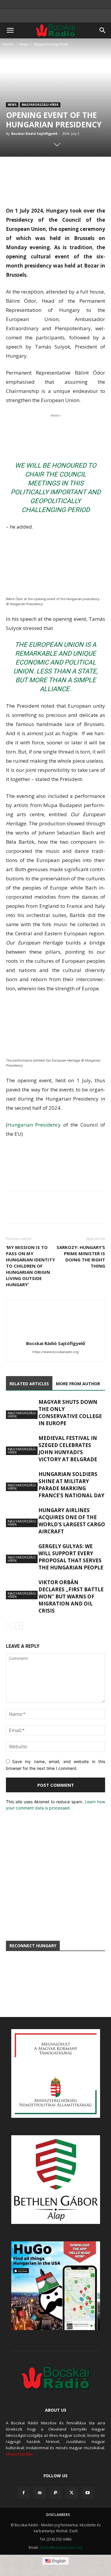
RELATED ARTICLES (29, 1384)
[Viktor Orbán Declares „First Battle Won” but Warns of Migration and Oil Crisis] (21, 1589)
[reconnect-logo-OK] (55, 1982)
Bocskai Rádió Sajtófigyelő (34, 133)
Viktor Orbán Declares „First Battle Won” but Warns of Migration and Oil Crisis (71, 1596)
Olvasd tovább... (20, 2454)
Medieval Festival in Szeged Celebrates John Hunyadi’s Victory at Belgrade (68, 1449)
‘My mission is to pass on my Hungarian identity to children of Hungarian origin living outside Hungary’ (30, 1266)
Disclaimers (58, 2515)
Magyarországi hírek (51, 44)
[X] (72, 2493)
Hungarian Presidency (34, 1125)
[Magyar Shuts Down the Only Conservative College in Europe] (21, 1409)
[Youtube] (88, 2493)
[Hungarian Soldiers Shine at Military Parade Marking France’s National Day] (21, 1481)
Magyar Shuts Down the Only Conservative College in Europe (70, 1413)
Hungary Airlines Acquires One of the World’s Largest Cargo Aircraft (72, 1521)
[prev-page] (10, 1626)
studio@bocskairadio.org (61, 2547)
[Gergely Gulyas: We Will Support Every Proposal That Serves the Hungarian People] (21, 1553)
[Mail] (40, 2493)
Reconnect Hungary (33, 1946)
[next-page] (19, 1626)
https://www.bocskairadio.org (55, 1352)
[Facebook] (24, 2493)
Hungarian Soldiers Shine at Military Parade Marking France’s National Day (71, 1485)
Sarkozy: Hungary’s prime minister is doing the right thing (81, 1257)
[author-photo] (56, 1335)
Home (8, 44)
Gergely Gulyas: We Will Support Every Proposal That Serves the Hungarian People (71, 1557)
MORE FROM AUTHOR (78, 1384)
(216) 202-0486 (59, 2539)
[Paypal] (56, 2493)
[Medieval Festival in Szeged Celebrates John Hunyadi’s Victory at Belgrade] (21, 1445)
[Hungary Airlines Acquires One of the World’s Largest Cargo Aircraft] (21, 1517)
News (24, 44)
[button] (10, 30)
